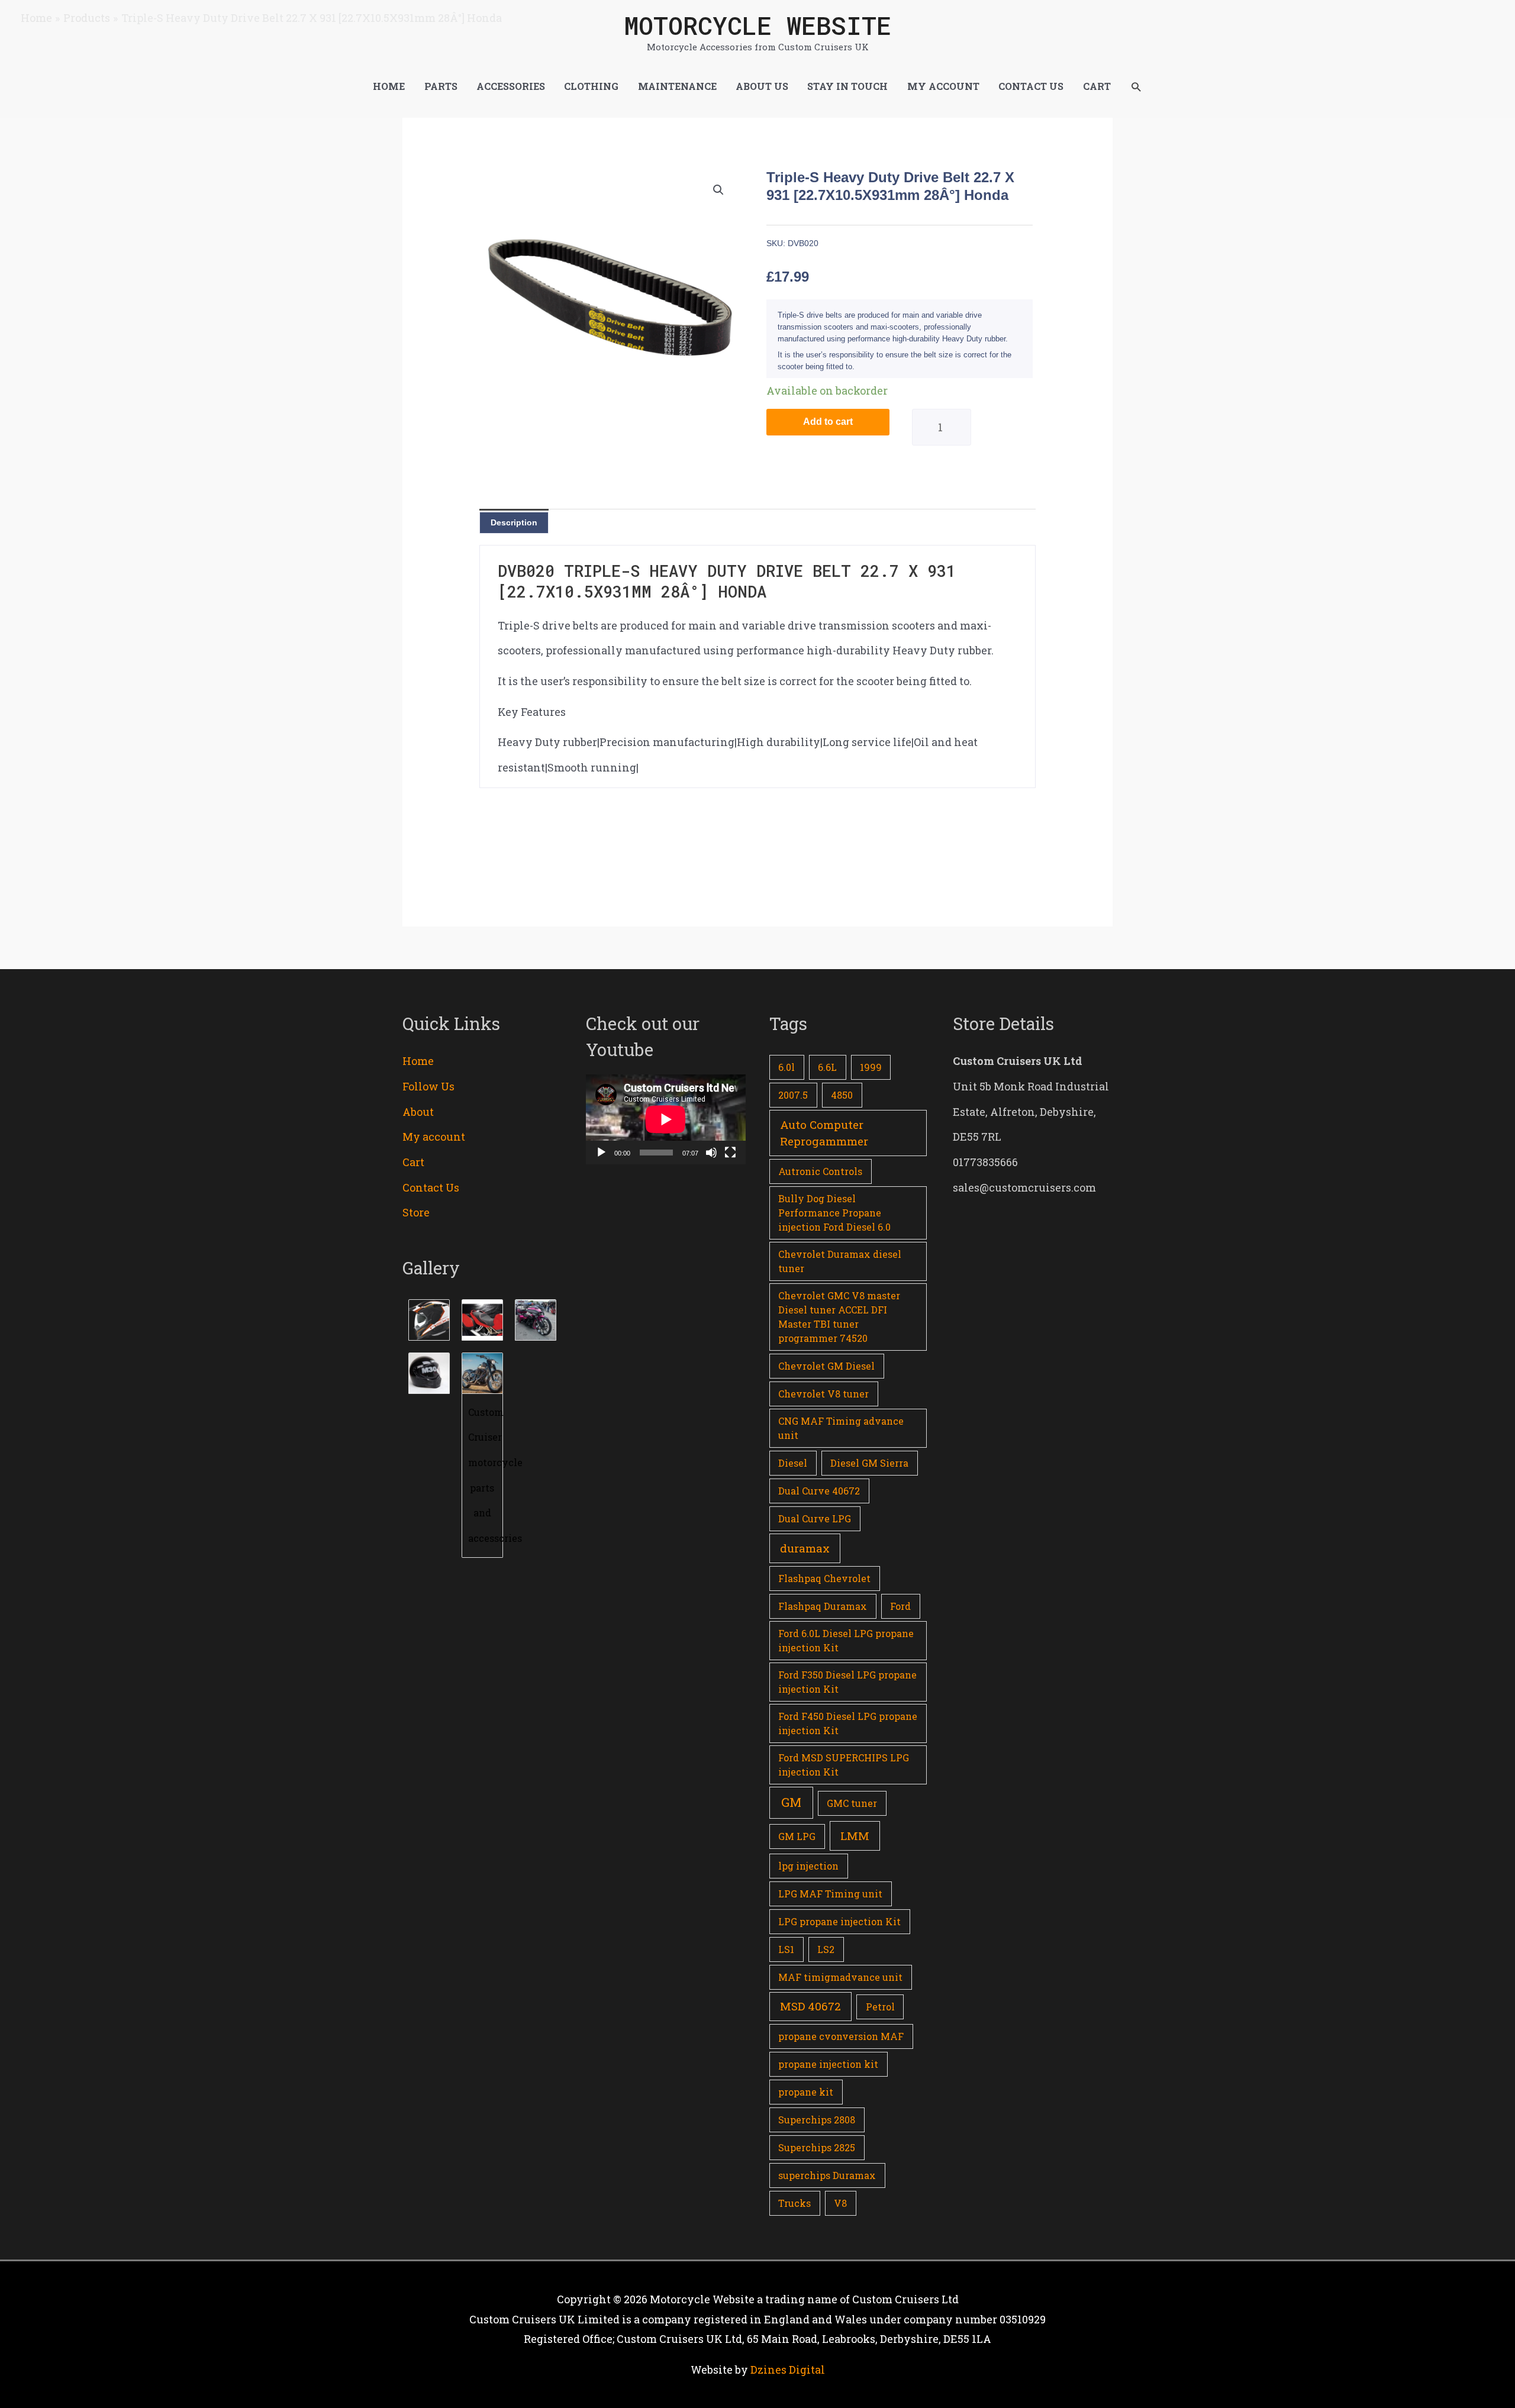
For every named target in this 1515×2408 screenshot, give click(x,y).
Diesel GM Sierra (869, 1463)
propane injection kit (828, 2064)
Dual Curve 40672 (819, 1491)
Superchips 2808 (817, 2120)
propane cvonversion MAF (841, 2036)
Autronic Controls (820, 1171)
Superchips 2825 (817, 2147)
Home (418, 1061)
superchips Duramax (827, 2175)
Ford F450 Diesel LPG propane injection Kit (848, 1723)
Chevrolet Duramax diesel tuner (840, 1261)
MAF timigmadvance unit (840, 1977)
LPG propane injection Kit (839, 1921)
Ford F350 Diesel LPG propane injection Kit (847, 1682)
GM (791, 1802)
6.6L (827, 1067)
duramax (805, 1548)
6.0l (786, 1067)
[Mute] (711, 1153)
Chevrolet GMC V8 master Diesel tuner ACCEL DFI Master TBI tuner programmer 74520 (839, 1317)
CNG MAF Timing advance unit (841, 1428)
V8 (840, 2203)
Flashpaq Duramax (823, 1606)
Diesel (793, 1463)
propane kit (806, 2092)
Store (416, 1212)
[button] (1136, 87)
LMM (855, 1836)
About (418, 1112)
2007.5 (793, 1095)
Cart (413, 1162)
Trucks (794, 2203)
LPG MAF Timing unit (830, 1894)
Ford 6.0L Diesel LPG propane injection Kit (846, 1640)
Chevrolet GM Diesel (826, 1366)
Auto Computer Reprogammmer (824, 1133)
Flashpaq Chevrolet (824, 1578)
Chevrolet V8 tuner (823, 1394)
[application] (666, 1119)
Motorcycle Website (757, 25)
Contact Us (431, 1187)
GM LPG (797, 1836)
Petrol (880, 2007)
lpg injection (808, 1866)
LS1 (786, 1949)
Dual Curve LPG (815, 1518)
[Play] (601, 1153)
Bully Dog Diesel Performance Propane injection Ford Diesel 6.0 (834, 1213)
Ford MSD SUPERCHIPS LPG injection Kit (844, 1765)
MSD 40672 (810, 2006)
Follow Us (428, 1086)
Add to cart (828, 422)
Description (514, 522)
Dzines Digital (788, 2370)
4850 (842, 1095)
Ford (900, 1606)
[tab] (514, 522)
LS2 (826, 1949)
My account (434, 1137)
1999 (871, 1067)
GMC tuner (852, 1803)
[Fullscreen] (730, 1153)
